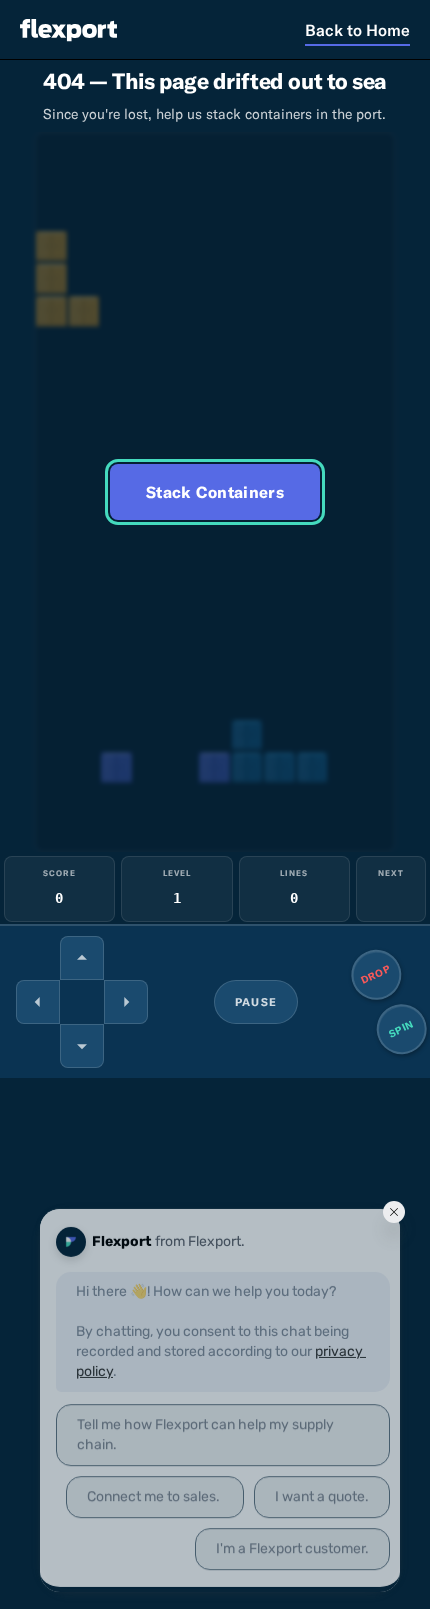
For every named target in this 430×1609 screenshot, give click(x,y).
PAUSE (256, 1002)
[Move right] (126, 1002)
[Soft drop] (82, 1046)
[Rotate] (82, 958)
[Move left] (38, 1002)
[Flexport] (68, 29)
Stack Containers (215, 492)
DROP (376, 974)
